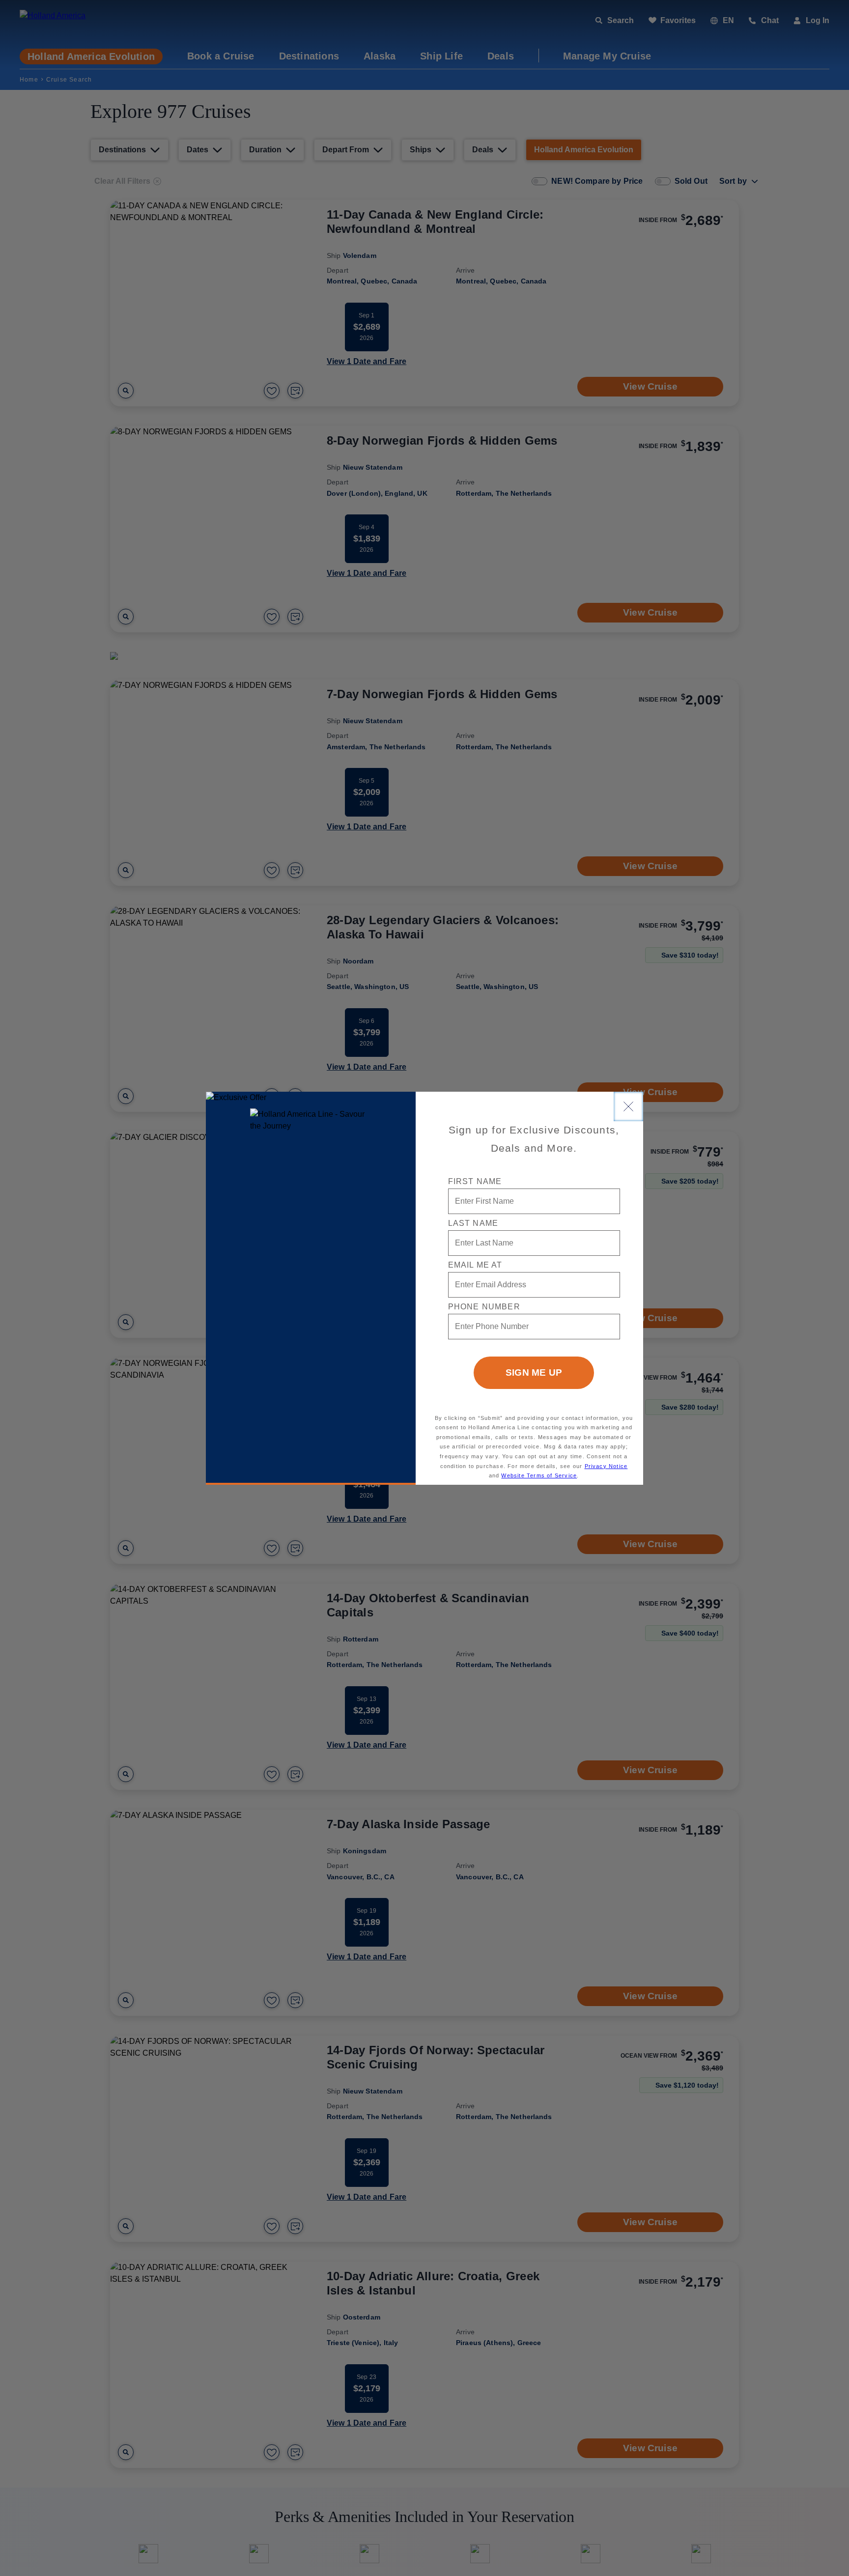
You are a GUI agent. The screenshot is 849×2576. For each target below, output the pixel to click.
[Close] (628, 1106)
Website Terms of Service (539, 1475)
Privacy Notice (606, 1466)
